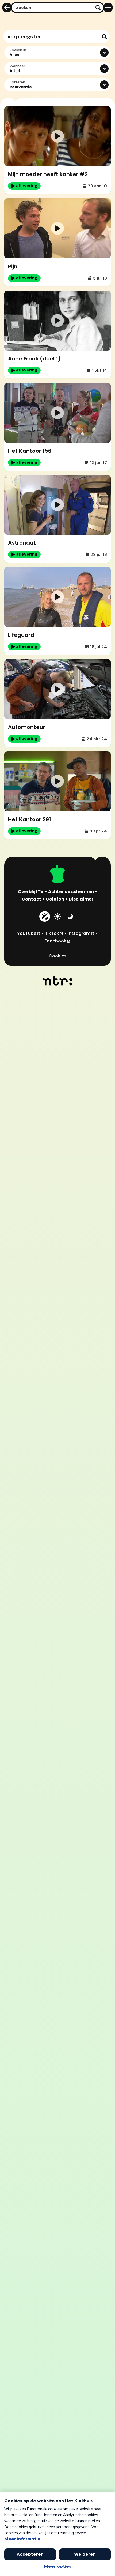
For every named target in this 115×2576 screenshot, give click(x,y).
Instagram (81, 933)
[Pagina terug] (7, 8)
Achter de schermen (71, 892)
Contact (31, 899)
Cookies (58, 956)
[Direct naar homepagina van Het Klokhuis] (57, 875)
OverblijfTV (31, 892)
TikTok (54, 933)
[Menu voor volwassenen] (108, 8)
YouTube (29, 933)
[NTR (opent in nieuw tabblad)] (58, 981)
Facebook (58, 941)
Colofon (55, 899)
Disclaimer (81, 899)
